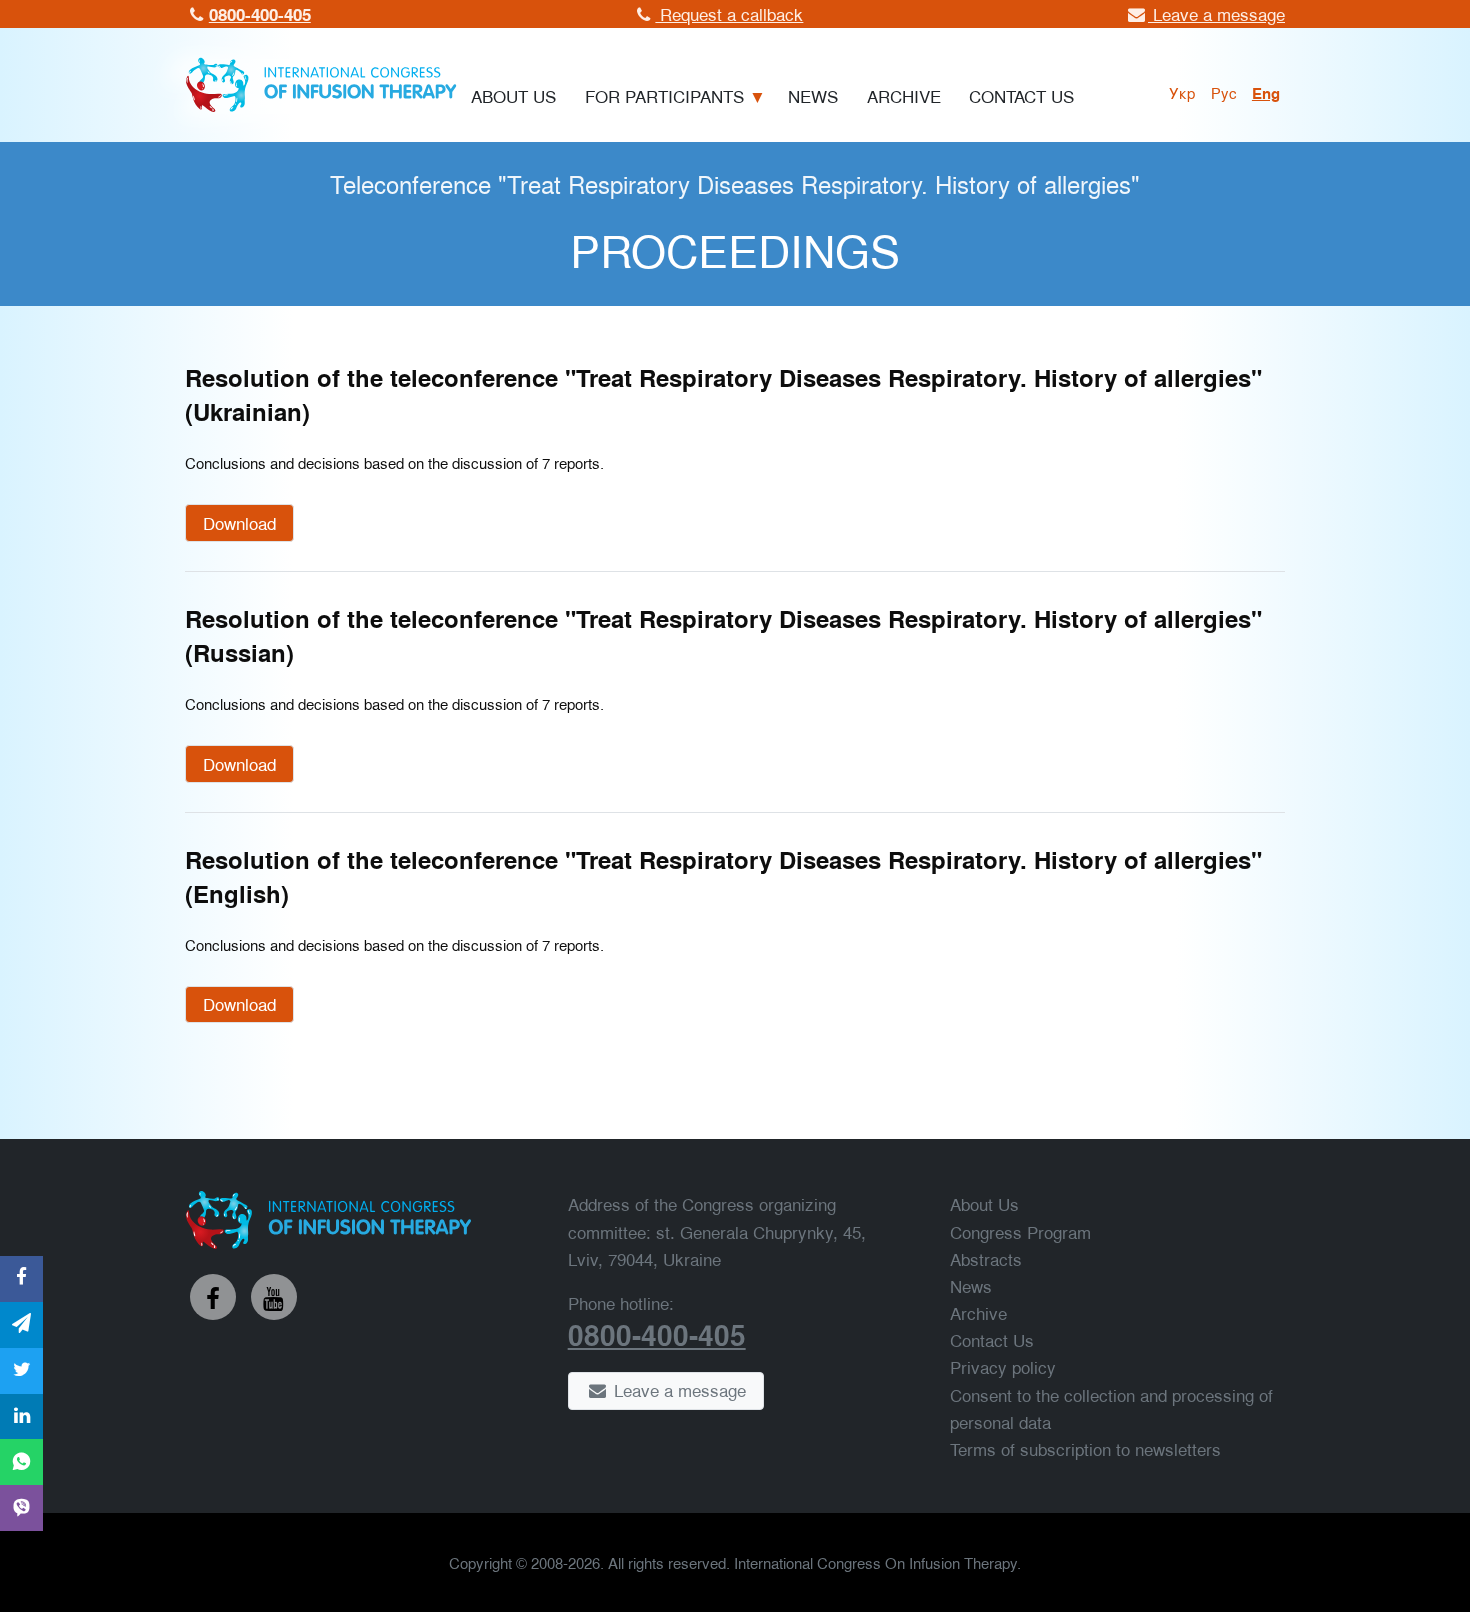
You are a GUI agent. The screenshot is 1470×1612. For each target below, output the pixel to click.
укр (1182, 92)
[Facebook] (213, 1297)
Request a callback (729, 13)
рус (1224, 92)
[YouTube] (274, 1297)
